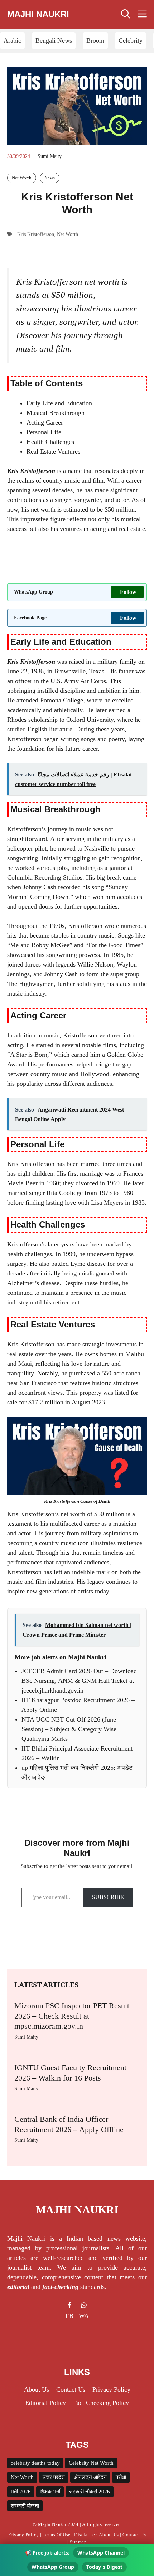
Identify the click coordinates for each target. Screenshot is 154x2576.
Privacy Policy (24, 2535)
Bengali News (54, 40)
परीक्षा (121, 2477)
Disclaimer (85, 2535)
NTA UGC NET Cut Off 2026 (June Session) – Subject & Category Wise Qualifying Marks (69, 1729)
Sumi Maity (50, 156)
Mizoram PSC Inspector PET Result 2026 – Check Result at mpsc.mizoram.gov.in (72, 2016)
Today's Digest (104, 2567)
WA (84, 2316)
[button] (126, 14)
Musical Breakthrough (56, 413)
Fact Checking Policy (101, 2403)
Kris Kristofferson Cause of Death (77, 1501)
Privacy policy (111, 2389)
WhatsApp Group (53, 2567)
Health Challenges (50, 442)
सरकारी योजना (25, 2506)
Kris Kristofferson (36, 234)
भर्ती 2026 (21, 2492)
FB (69, 2316)
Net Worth (22, 178)
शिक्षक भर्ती (50, 2492)
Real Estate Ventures (53, 451)
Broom (95, 40)
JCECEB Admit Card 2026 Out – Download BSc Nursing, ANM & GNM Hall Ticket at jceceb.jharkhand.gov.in (79, 1681)
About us (37, 2389)
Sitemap (78, 2542)
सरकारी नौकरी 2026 (90, 2492)
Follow (128, 592)
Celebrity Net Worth (91, 2463)
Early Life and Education (59, 403)
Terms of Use (56, 2535)
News (50, 178)
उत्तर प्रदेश (54, 2477)
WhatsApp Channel (101, 2553)
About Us (109, 2535)
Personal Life (44, 432)
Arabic (12, 40)
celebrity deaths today (35, 2463)
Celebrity (131, 40)
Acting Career (45, 422)
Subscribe (108, 1897)
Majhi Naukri (38, 14)
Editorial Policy (45, 2403)
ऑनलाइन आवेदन (90, 2477)
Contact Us (71, 2389)
